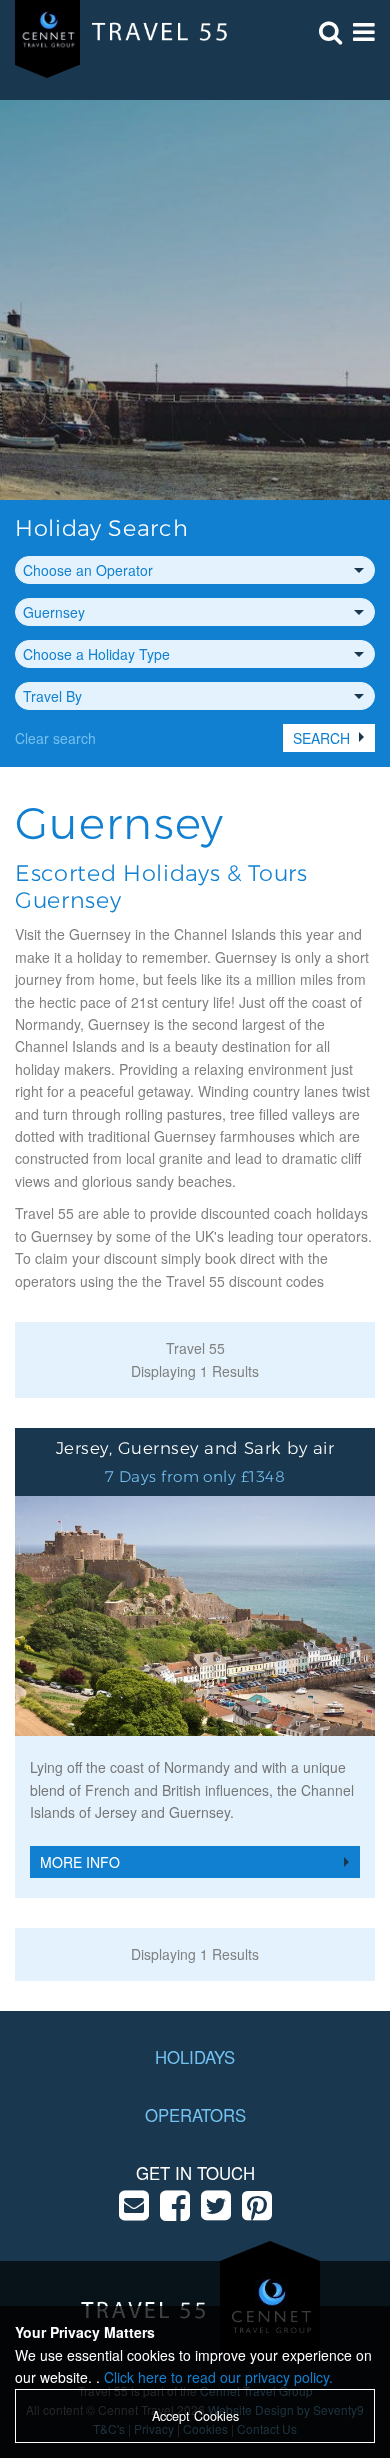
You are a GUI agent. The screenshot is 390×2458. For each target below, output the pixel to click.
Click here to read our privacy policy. (218, 2377)
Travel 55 (195, 1348)
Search (321, 738)
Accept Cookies (195, 2416)
